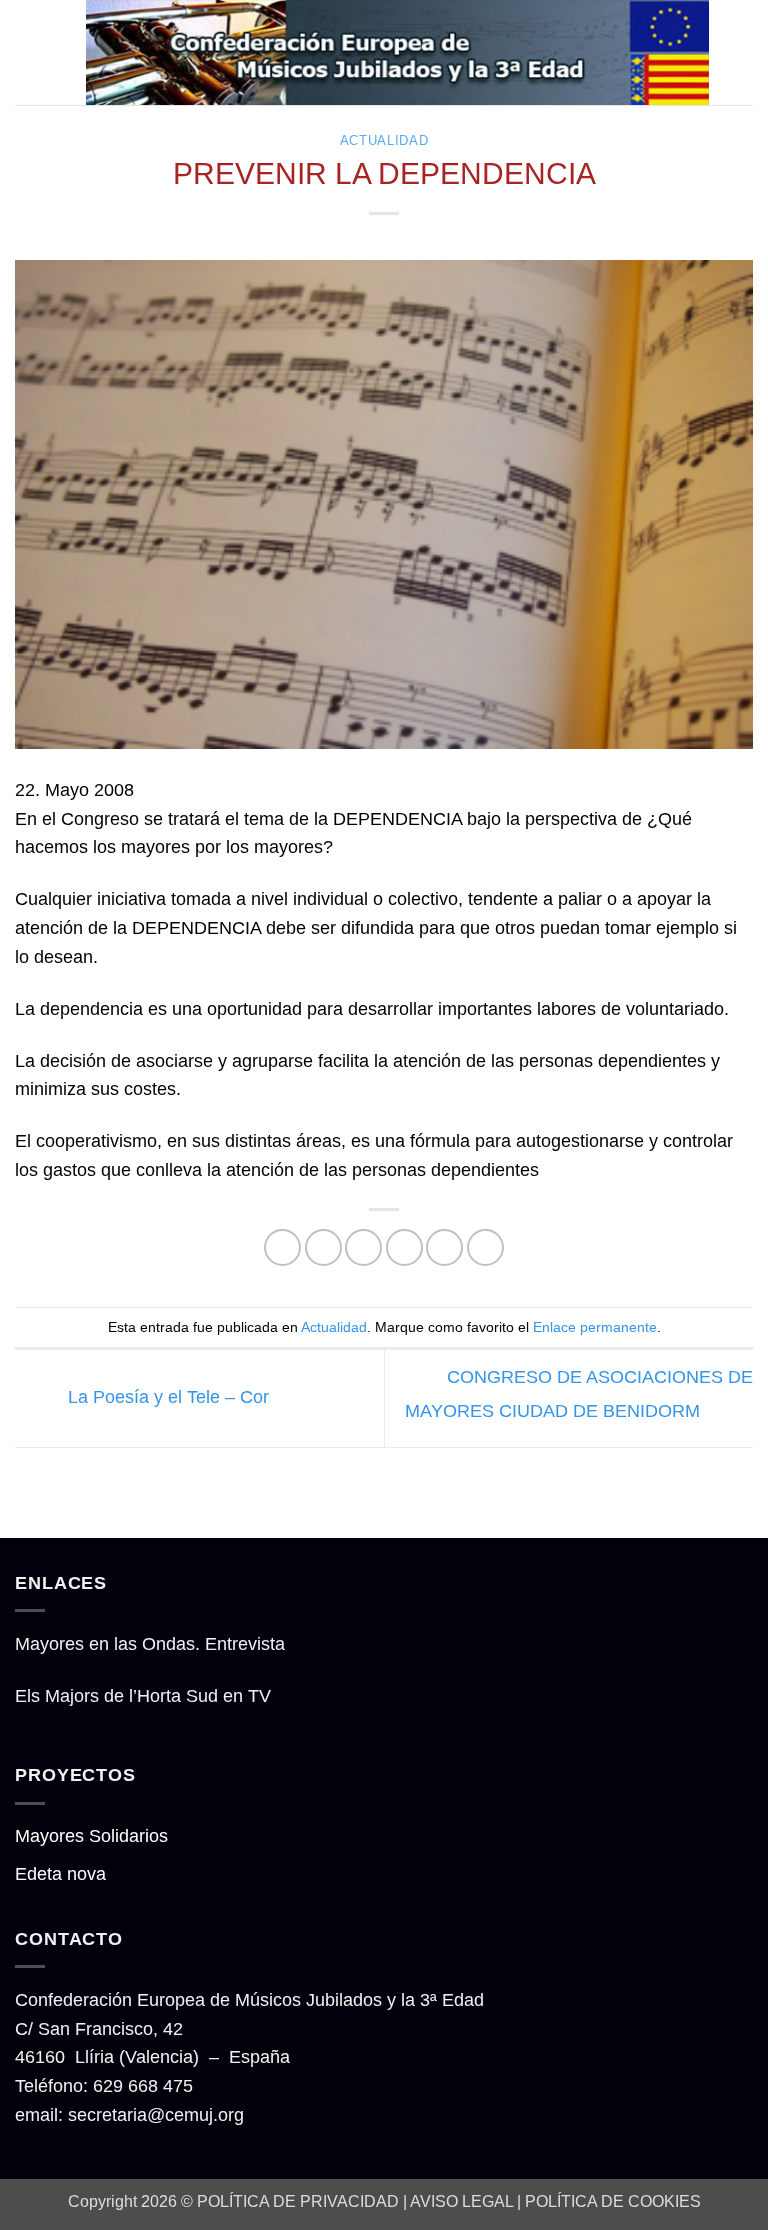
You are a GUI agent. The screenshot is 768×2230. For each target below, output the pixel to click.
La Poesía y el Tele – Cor (166, 1397)
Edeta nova (60, 1874)
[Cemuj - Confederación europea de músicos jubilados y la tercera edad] (397, 52)
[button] (28, 52)
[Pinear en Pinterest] (444, 1247)
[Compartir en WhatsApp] (282, 1247)
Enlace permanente (595, 1327)
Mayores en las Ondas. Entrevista (150, 1644)
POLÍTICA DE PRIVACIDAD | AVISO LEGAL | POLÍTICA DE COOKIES (449, 2201)
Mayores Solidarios (91, 1836)
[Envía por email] (404, 1247)
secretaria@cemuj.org (156, 2115)
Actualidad (384, 141)
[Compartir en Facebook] (323, 1247)
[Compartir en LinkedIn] (485, 1247)
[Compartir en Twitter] (363, 1247)
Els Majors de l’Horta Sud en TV (143, 1696)
